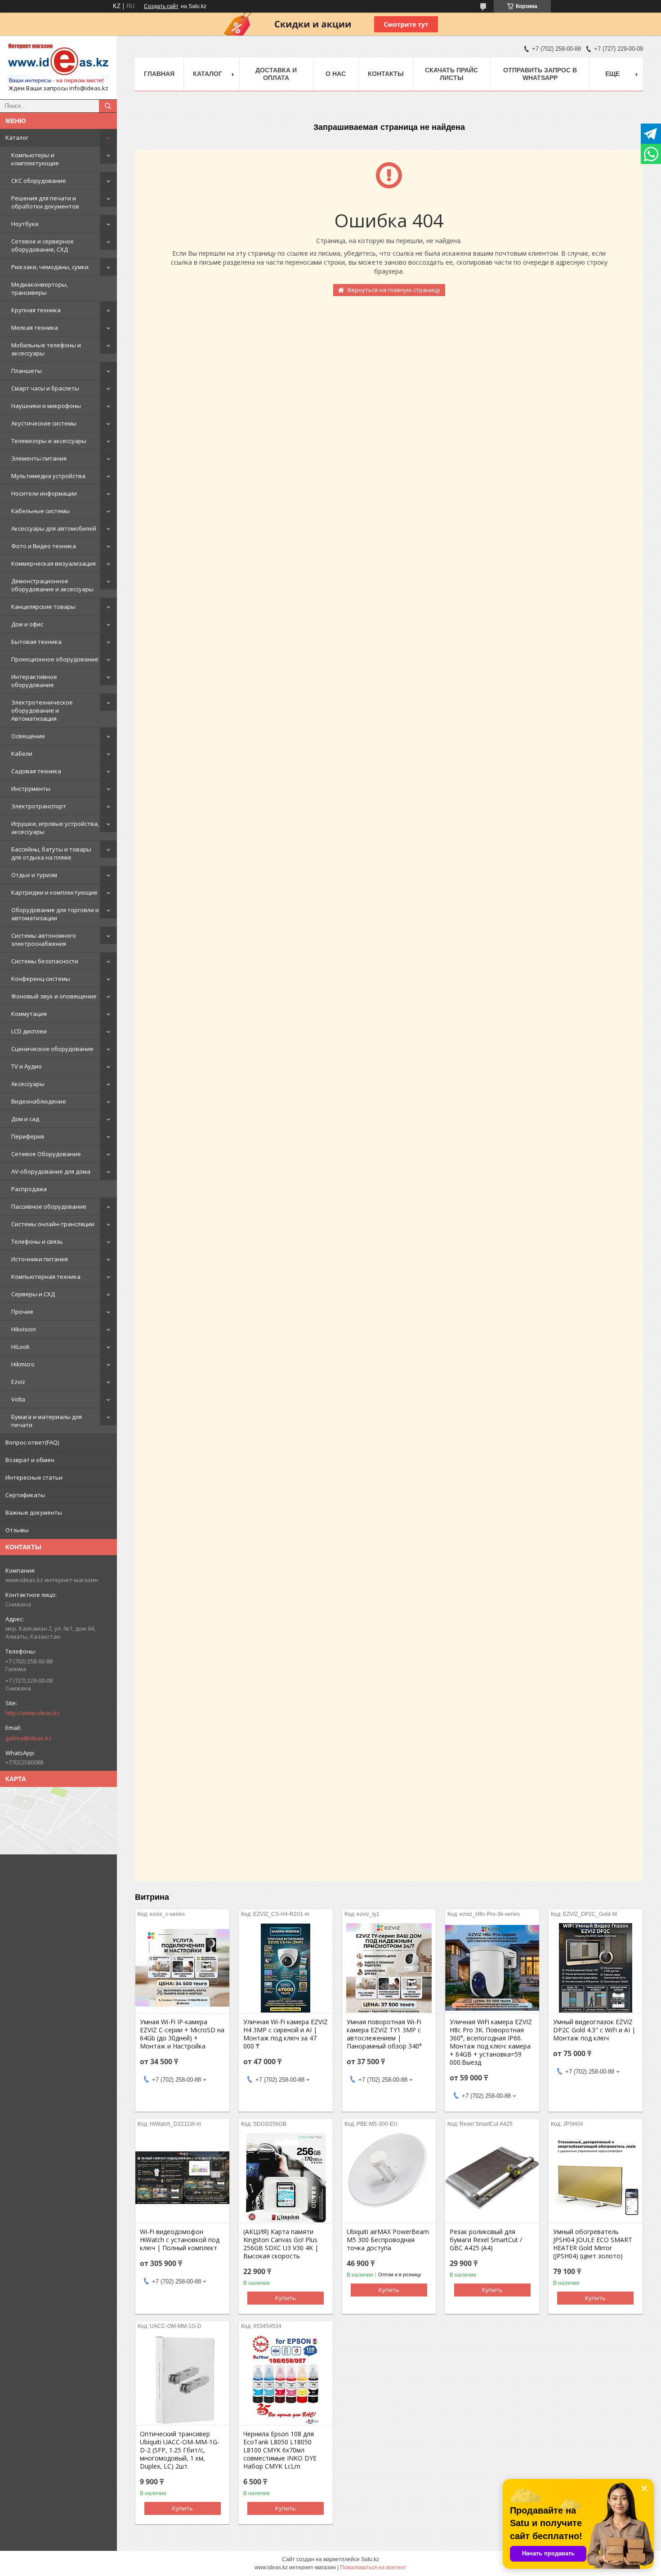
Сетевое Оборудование (46, 1154)
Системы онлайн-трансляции (53, 1224)
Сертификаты (25, 1495)
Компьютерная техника (46, 1277)
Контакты (386, 74)
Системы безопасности (45, 961)
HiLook (20, 1347)
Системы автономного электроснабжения (44, 940)
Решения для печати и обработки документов (45, 202)
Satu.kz (370, 2559)
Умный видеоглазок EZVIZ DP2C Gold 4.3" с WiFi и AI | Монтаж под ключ (594, 2030)
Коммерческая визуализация (54, 563)
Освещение (28, 736)
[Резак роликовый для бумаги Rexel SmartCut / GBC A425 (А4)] (492, 2178)
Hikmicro (23, 1364)
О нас (336, 74)
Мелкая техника (35, 328)
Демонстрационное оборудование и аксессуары (52, 585)
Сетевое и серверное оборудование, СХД (42, 245)
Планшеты (27, 371)
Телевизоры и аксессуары (49, 441)
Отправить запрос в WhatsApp (540, 74)
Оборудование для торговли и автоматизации (55, 914)
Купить (286, 2298)
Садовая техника (36, 771)
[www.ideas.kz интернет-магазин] (58, 63)
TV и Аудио (27, 1066)
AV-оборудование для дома (51, 1171)
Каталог (17, 137)
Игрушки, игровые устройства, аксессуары (55, 828)
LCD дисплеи (29, 1031)
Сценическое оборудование (52, 1049)
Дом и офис (27, 624)
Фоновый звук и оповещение (54, 996)
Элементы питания (39, 458)
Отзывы (17, 1530)
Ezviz (18, 1382)
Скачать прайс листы (451, 74)
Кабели (22, 754)
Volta (18, 1399)
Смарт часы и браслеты (45, 388)
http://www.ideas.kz (33, 1713)
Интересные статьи (34, 1477)
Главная (159, 74)
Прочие (22, 1312)
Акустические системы (44, 423)
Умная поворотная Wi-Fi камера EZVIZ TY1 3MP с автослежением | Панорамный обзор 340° (384, 2034)
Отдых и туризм (34, 875)
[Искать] (108, 106)
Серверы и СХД (33, 1294)
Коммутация (29, 1014)
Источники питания (40, 1259)
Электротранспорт (39, 806)
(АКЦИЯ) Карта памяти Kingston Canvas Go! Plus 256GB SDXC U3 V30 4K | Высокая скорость (281, 2244)
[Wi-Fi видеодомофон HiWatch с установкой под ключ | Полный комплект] (182, 2178)
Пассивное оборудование (49, 1206)
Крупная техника (36, 310)
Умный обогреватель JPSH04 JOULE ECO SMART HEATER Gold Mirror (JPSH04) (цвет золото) (593, 2244)
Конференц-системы (41, 979)
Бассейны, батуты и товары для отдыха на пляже (51, 853)
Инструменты (31, 789)
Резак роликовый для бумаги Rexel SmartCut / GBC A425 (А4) (486, 2240)
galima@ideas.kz (29, 1738)
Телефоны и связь (37, 1241)
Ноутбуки (25, 224)
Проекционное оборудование (55, 659)
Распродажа (29, 1189)
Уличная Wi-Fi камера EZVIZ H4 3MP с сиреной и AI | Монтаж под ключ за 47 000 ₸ (286, 2034)
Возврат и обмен (30, 1460)
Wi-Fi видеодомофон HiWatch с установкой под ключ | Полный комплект (180, 2240)
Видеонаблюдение (39, 1101)
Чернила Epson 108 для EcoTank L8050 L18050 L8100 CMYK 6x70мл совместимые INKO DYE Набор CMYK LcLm (280, 2450)
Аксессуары (28, 1084)
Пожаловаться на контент (373, 2567)
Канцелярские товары (43, 607)
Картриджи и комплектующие (54, 892)
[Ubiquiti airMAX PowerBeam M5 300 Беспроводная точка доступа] (389, 2178)
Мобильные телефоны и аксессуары (46, 349)
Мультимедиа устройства (48, 476)
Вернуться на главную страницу (394, 290)
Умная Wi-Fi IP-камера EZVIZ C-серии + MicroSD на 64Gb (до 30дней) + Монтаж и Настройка (182, 2034)
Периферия (28, 1136)
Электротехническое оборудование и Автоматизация (42, 710)
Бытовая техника (36, 642)
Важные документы (34, 1512)
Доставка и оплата (276, 74)
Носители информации (44, 493)
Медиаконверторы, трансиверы (40, 288)
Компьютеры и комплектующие (35, 159)
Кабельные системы (40, 511)
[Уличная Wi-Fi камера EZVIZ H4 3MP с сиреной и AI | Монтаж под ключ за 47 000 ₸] (286, 1968)
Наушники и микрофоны (46, 406)
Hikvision (24, 1329)
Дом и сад (25, 1119)
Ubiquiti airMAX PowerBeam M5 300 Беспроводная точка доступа (388, 2240)
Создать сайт (161, 6)
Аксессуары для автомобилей (54, 528)
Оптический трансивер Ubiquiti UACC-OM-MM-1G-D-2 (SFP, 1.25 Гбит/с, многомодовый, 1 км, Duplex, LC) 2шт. (180, 2450)
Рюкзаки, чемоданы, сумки (50, 267)
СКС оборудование (39, 181)
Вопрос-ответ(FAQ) (32, 1442)
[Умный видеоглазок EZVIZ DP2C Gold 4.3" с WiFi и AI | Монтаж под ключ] (596, 1968)
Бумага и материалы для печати (47, 1421)
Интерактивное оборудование (34, 681)
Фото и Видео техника (44, 546)
